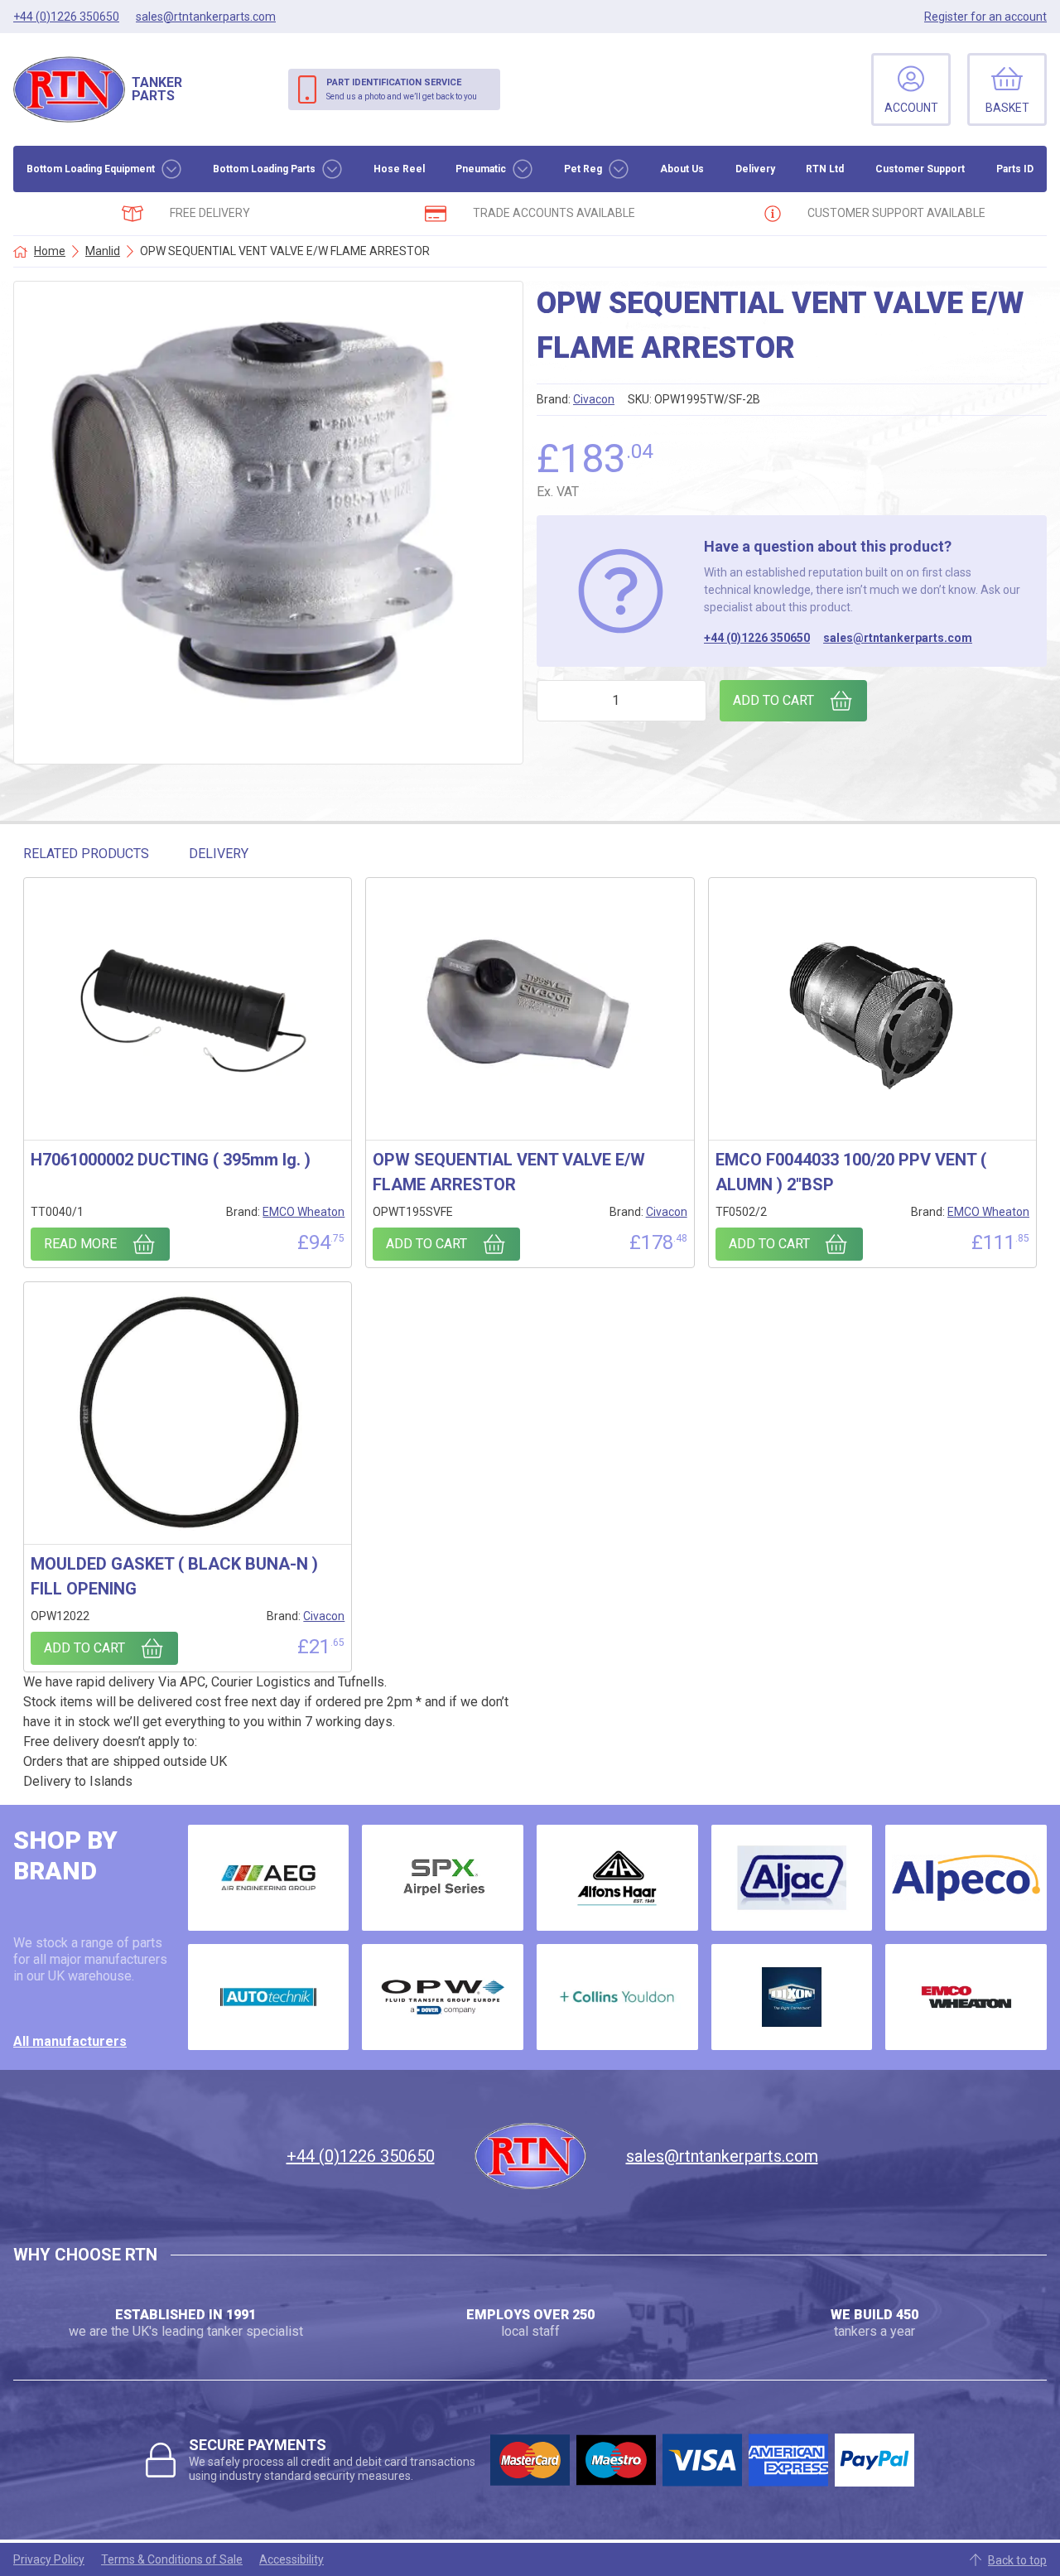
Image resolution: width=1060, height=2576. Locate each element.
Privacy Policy (49, 2559)
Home (50, 251)
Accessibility (291, 2559)
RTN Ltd (825, 169)
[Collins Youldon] (617, 1997)
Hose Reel (399, 169)
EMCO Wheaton (304, 1212)
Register (985, 17)
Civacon (594, 399)
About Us (682, 169)
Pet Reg (583, 169)
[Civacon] (443, 1997)
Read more (80, 1244)
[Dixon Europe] (792, 1997)
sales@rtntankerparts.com (898, 638)
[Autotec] (269, 1997)
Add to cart (773, 700)
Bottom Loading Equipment (91, 169)
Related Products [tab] (86, 854)
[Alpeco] (966, 1878)
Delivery (755, 169)
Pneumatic (481, 169)
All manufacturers (70, 2041)
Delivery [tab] (219, 854)
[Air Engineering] (269, 1878)
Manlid (103, 251)
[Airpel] (443, 1878)
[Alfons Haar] (617, 1878)
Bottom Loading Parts (264, 169)
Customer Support (920, 169)
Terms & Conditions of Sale (172, 2559)
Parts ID (1015, 169)
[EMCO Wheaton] (966, 1997)
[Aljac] (792, 1878)
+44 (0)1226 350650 (757, 638)
